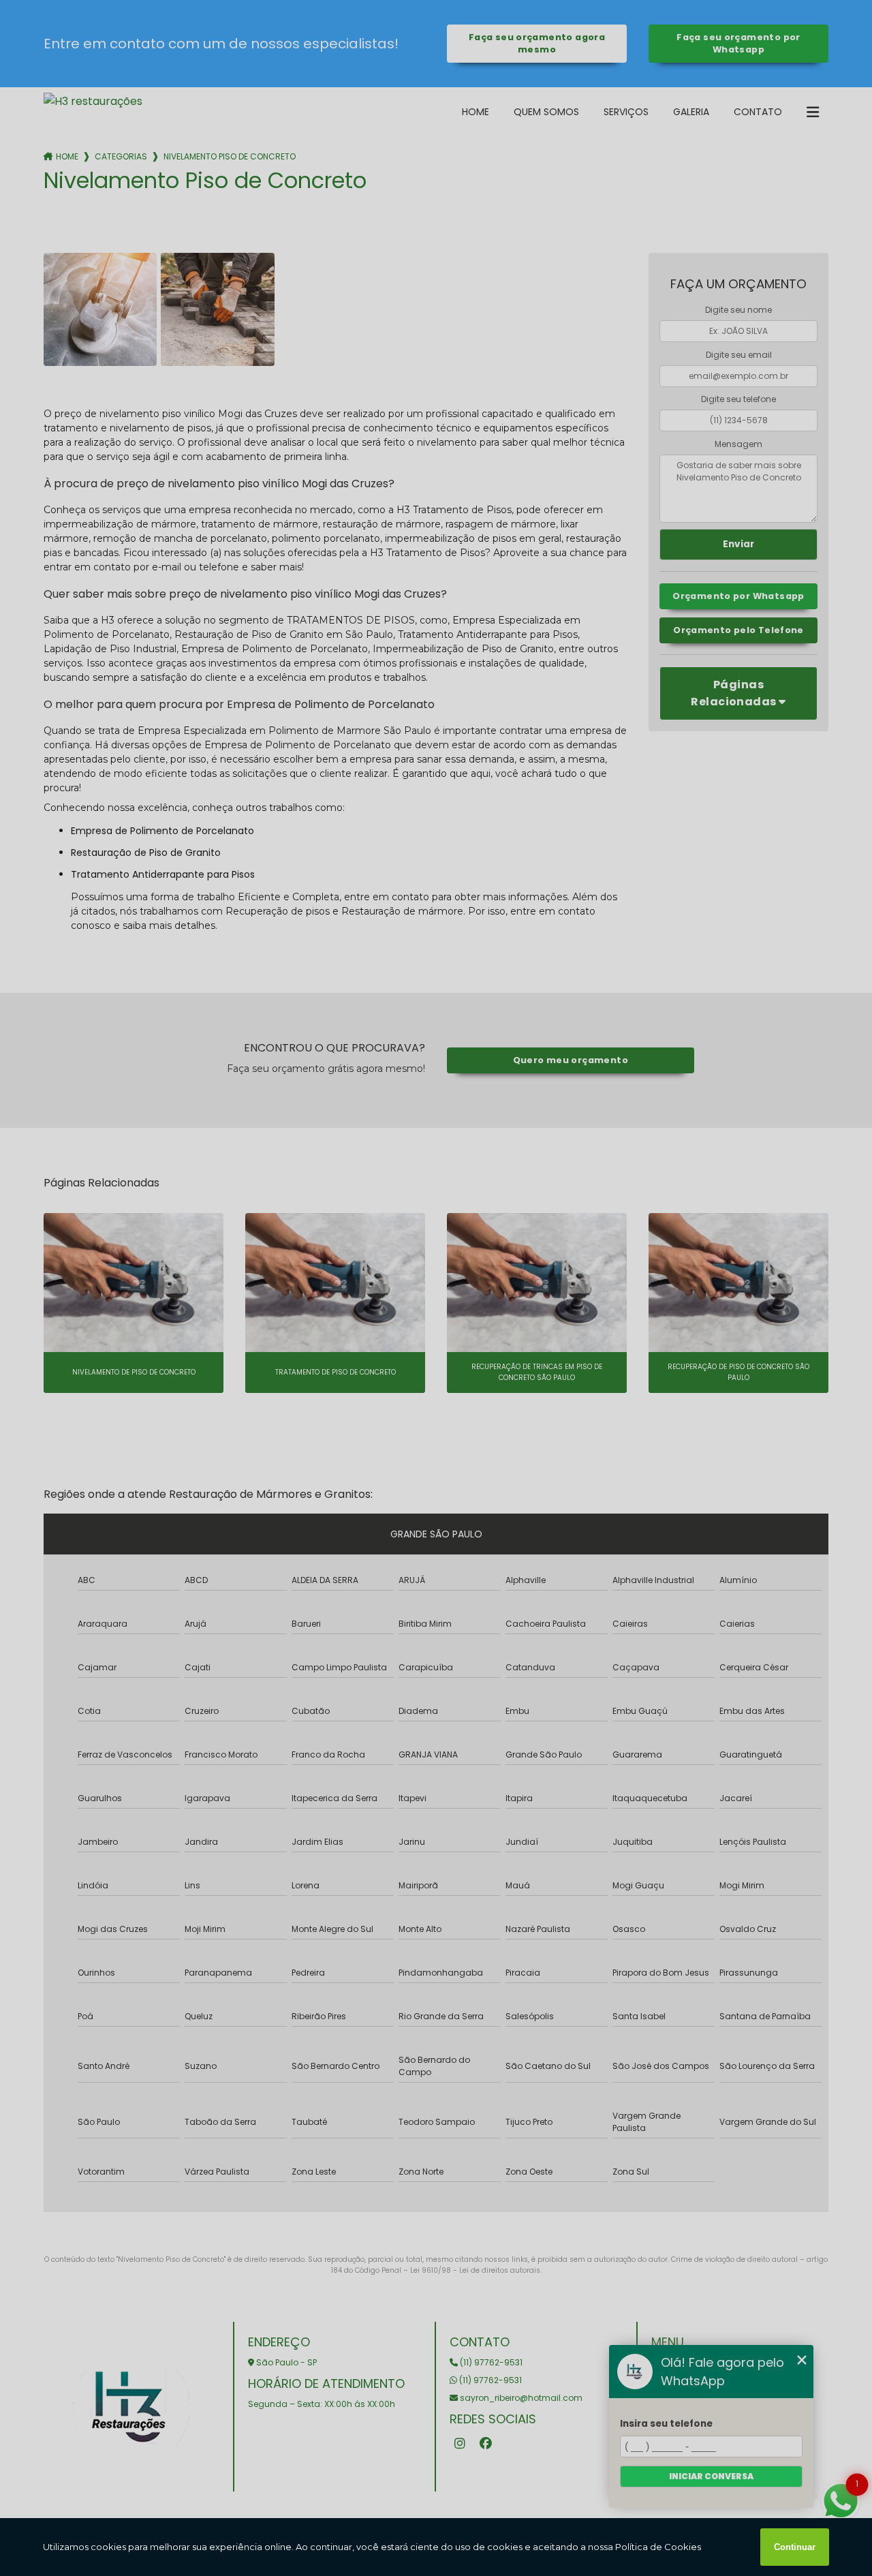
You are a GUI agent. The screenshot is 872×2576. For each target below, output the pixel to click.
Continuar (795, 2547)
